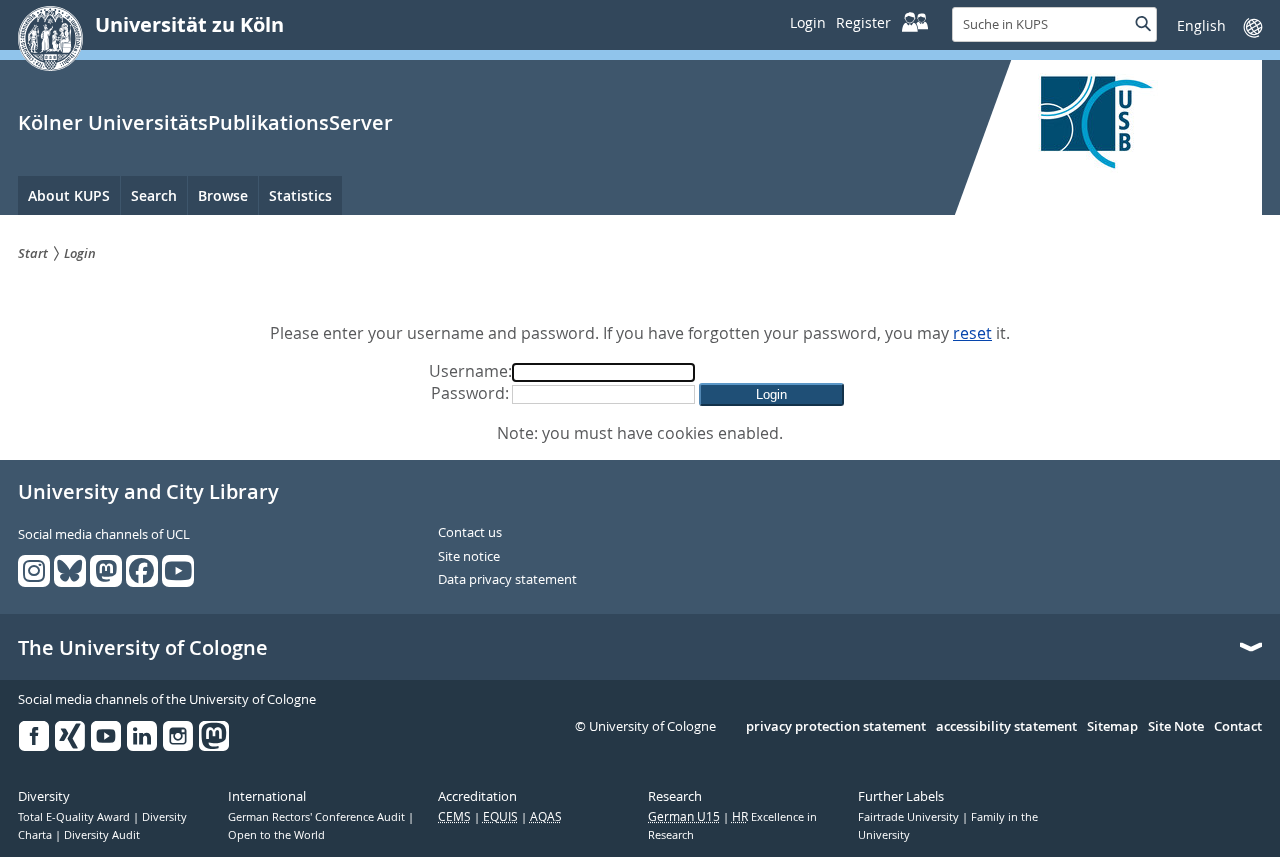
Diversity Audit (102, 835)
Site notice (469, 557)
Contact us (470, 533)
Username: (470, 371)
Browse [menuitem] (223, 195)
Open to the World (276, 835)
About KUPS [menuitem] (69, 195)
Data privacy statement (507, 580)
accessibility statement (1006, 727)
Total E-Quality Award (75, 817)
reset (972, 333)
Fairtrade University (910, 817)
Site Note (1176, 727)
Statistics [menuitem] (300, 195)
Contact (1238, 727)
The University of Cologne (143, 648)
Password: (470, 393)
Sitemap (1112, 727)
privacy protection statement (836, 727)
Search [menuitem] (154, 195)
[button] (771, 394)
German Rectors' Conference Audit (318, 817)
